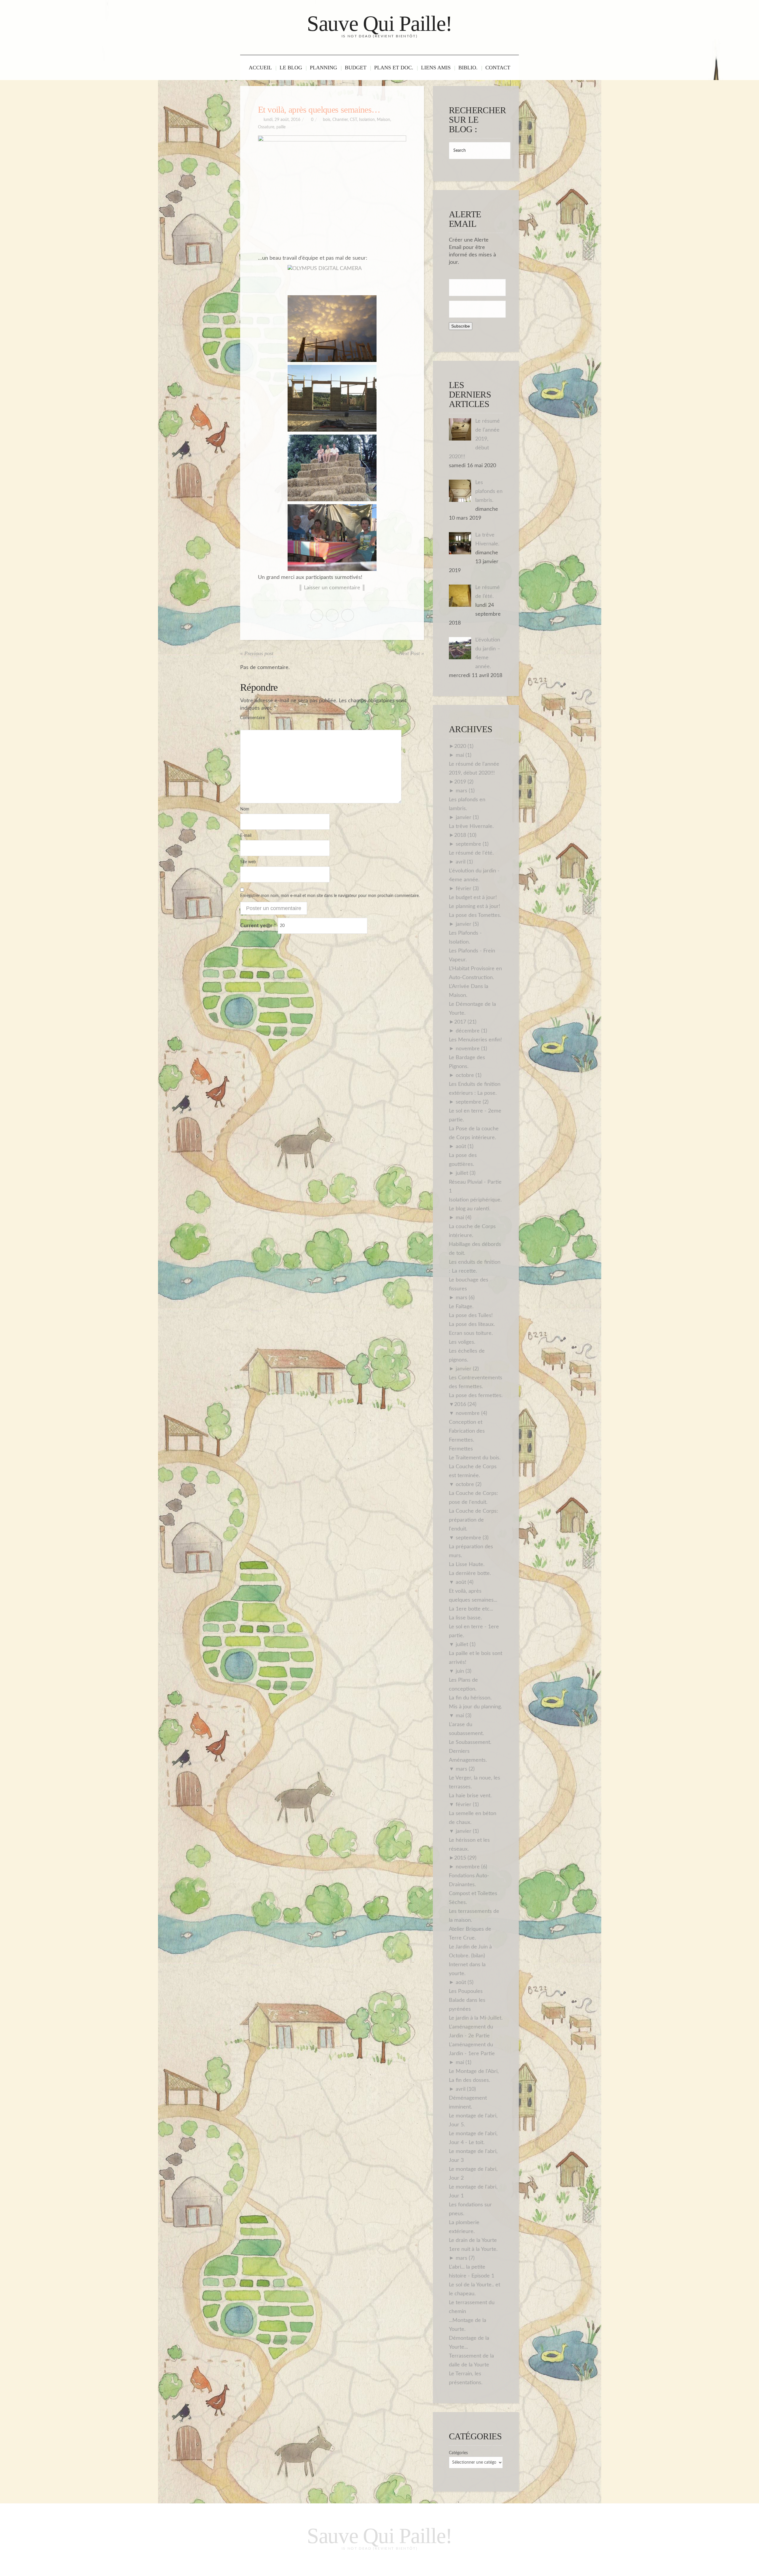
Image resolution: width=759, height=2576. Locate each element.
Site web (248, 862)
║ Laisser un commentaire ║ (332, 588)
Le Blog (291, 68)
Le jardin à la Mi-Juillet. (476, 2018)
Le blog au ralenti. (470, 1209)
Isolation (367, 120)
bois (327, 120)
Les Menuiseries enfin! (475, 1040)
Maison (384, 120)
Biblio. (468, 68)
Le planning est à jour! (475, 906)
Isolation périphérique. (475, 1200)
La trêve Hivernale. (471, 826)
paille (281, 127)
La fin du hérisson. (470, 1698)
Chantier (340, 120)
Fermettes (461, 1449)
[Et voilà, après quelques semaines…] (332, 191)
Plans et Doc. (394, 68)
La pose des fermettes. (476, 1396)
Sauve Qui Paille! (379, 24)
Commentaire (252, 718)
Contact (498, 68)
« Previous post (257, 653)
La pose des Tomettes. (475, 915)
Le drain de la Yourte (473, 2240)
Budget (356, 68)
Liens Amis (436, 68)
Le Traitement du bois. (475, 1458)
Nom (245, 809)
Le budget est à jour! (473, 898)
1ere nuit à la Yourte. (473, 2249)
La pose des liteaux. (472, 1324)
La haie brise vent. (470, 1796)
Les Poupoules (466, 1991)
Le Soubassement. (470, 1742)
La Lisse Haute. (467, 1565)
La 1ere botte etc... (471, 1609)
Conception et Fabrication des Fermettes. (467, 1431)
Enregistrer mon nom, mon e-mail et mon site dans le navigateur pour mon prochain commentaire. (330, 896)
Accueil (260, 68)
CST (353, 120)
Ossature (266, 127)
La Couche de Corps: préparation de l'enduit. (473, 1520)
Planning (323, 68)
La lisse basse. (465, 1618)
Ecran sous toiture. (471, 1333)
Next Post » (412, 653)
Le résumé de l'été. (471, 853)
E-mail (246, 836)
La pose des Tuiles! (471, 1316)
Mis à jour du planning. (475, 1707)
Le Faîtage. (461, 1307)
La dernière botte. (470, 1573)
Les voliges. (462, 1342)
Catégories (458, 2453)
